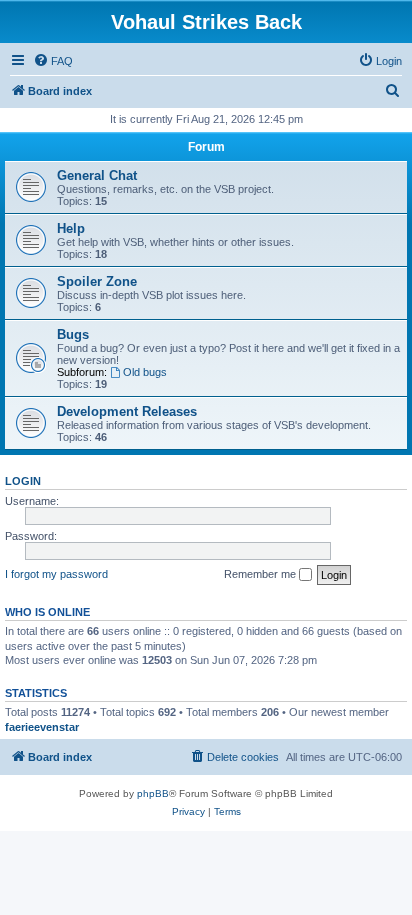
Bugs (73, 334)
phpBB (153, 793)
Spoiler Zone (97, 281)
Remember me (261, 574)
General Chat (97, 175)
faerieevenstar (42, 727)
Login (23, 481)
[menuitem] (53, 61)
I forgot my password (56, 574)
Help (71, 228)
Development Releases (127, 411)
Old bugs (145, 372)
